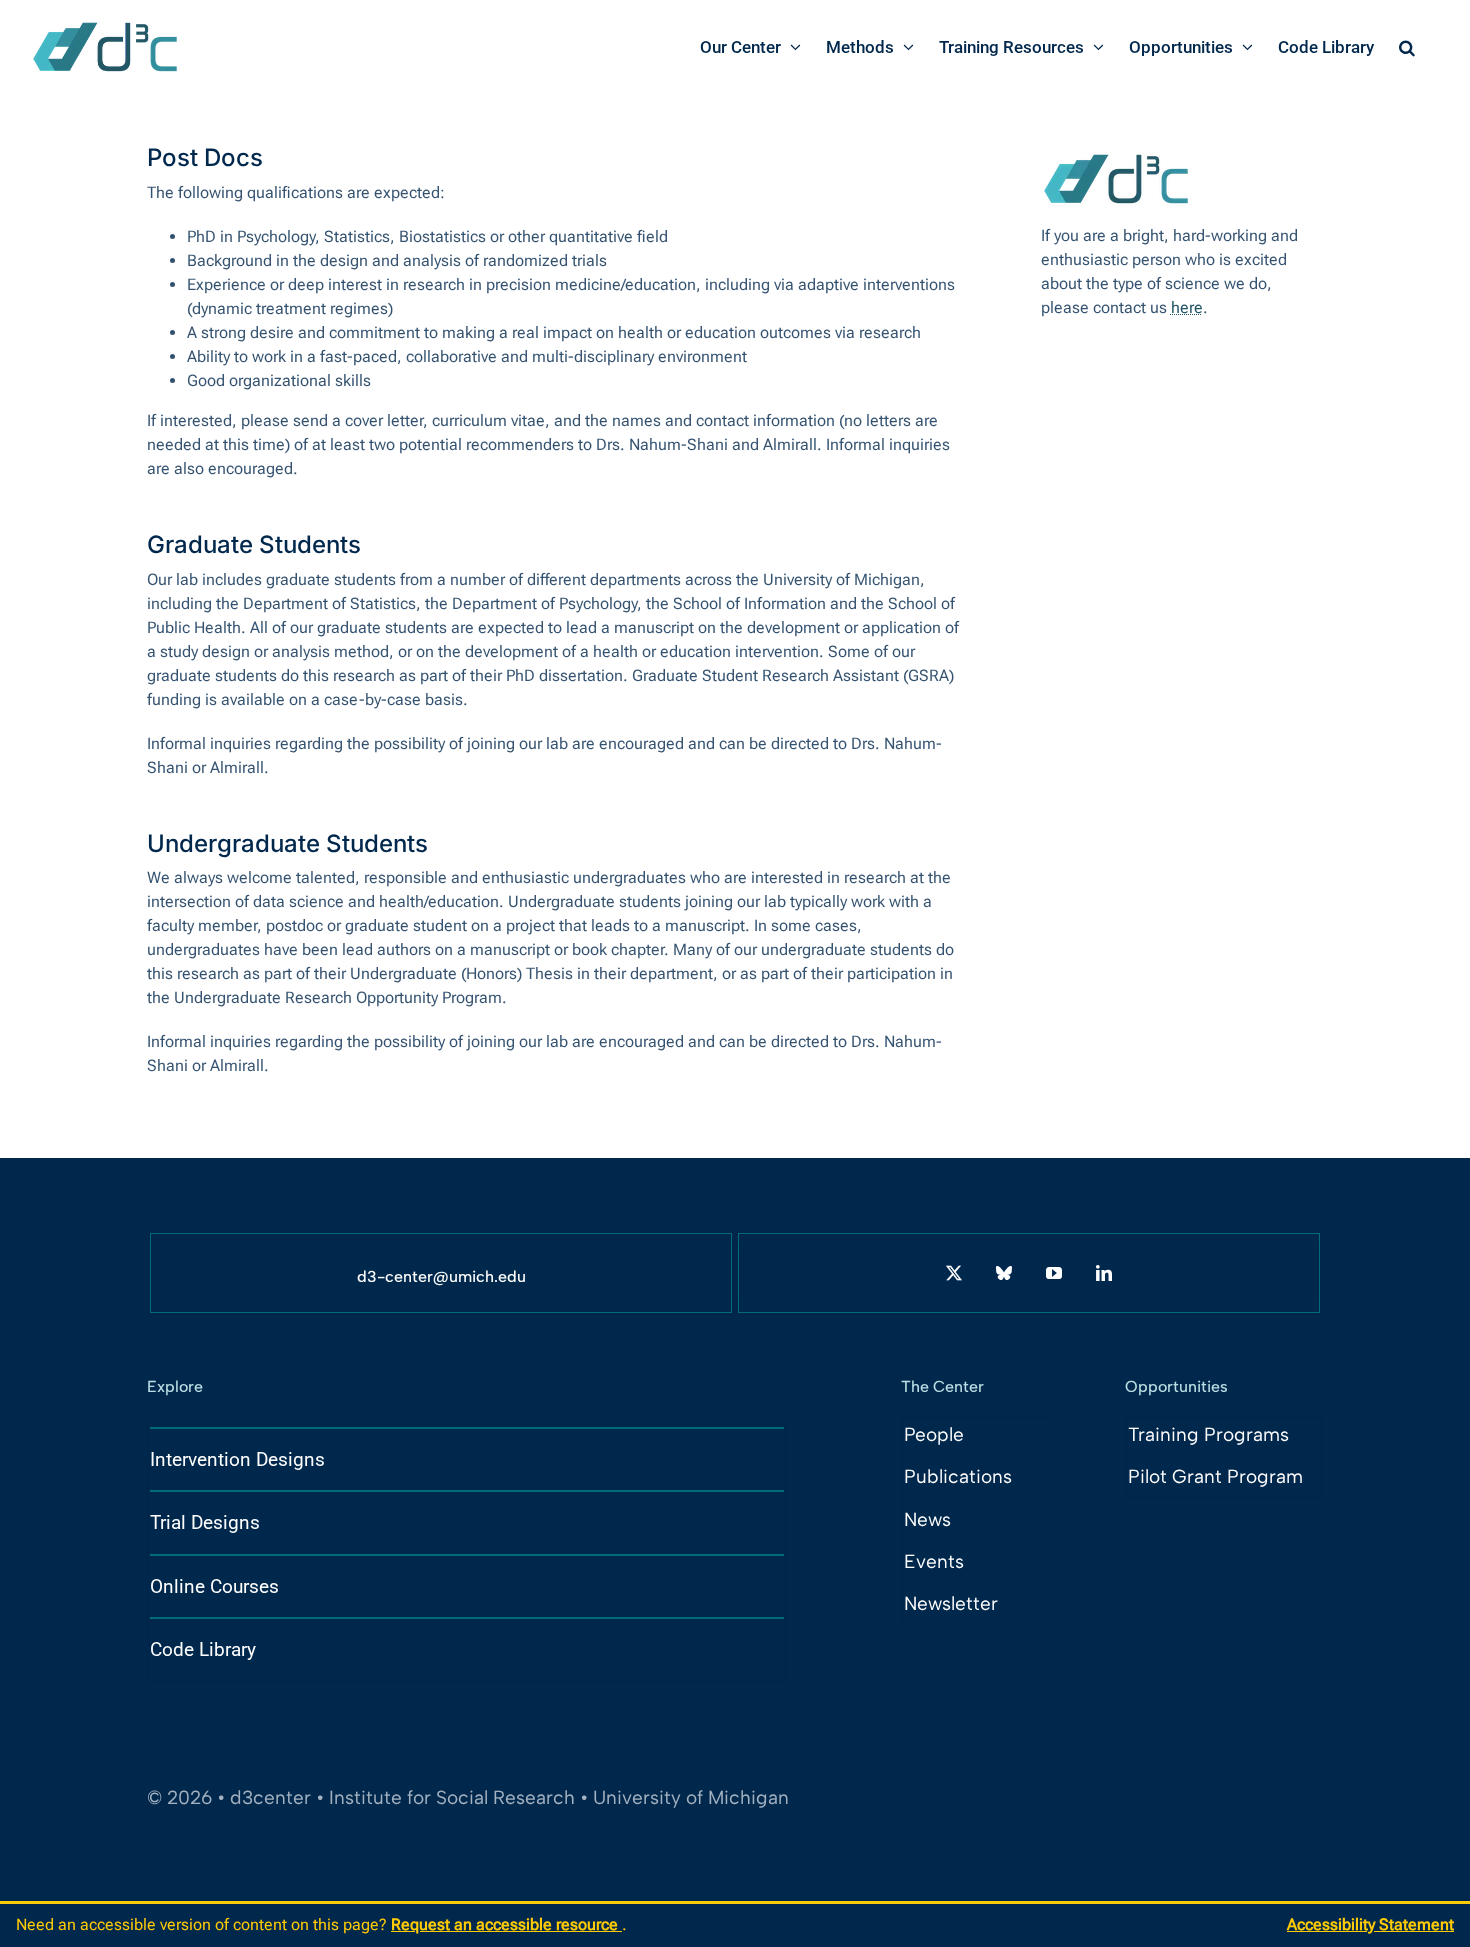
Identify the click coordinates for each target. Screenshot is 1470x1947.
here (1187, 307)
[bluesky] (1004, 1273)
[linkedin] (1104, 1273)
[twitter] (954, 1273)
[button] (1407, 47)
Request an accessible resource (506, 1924)
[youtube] (1054, 1273)
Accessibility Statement (1370, 1924)
